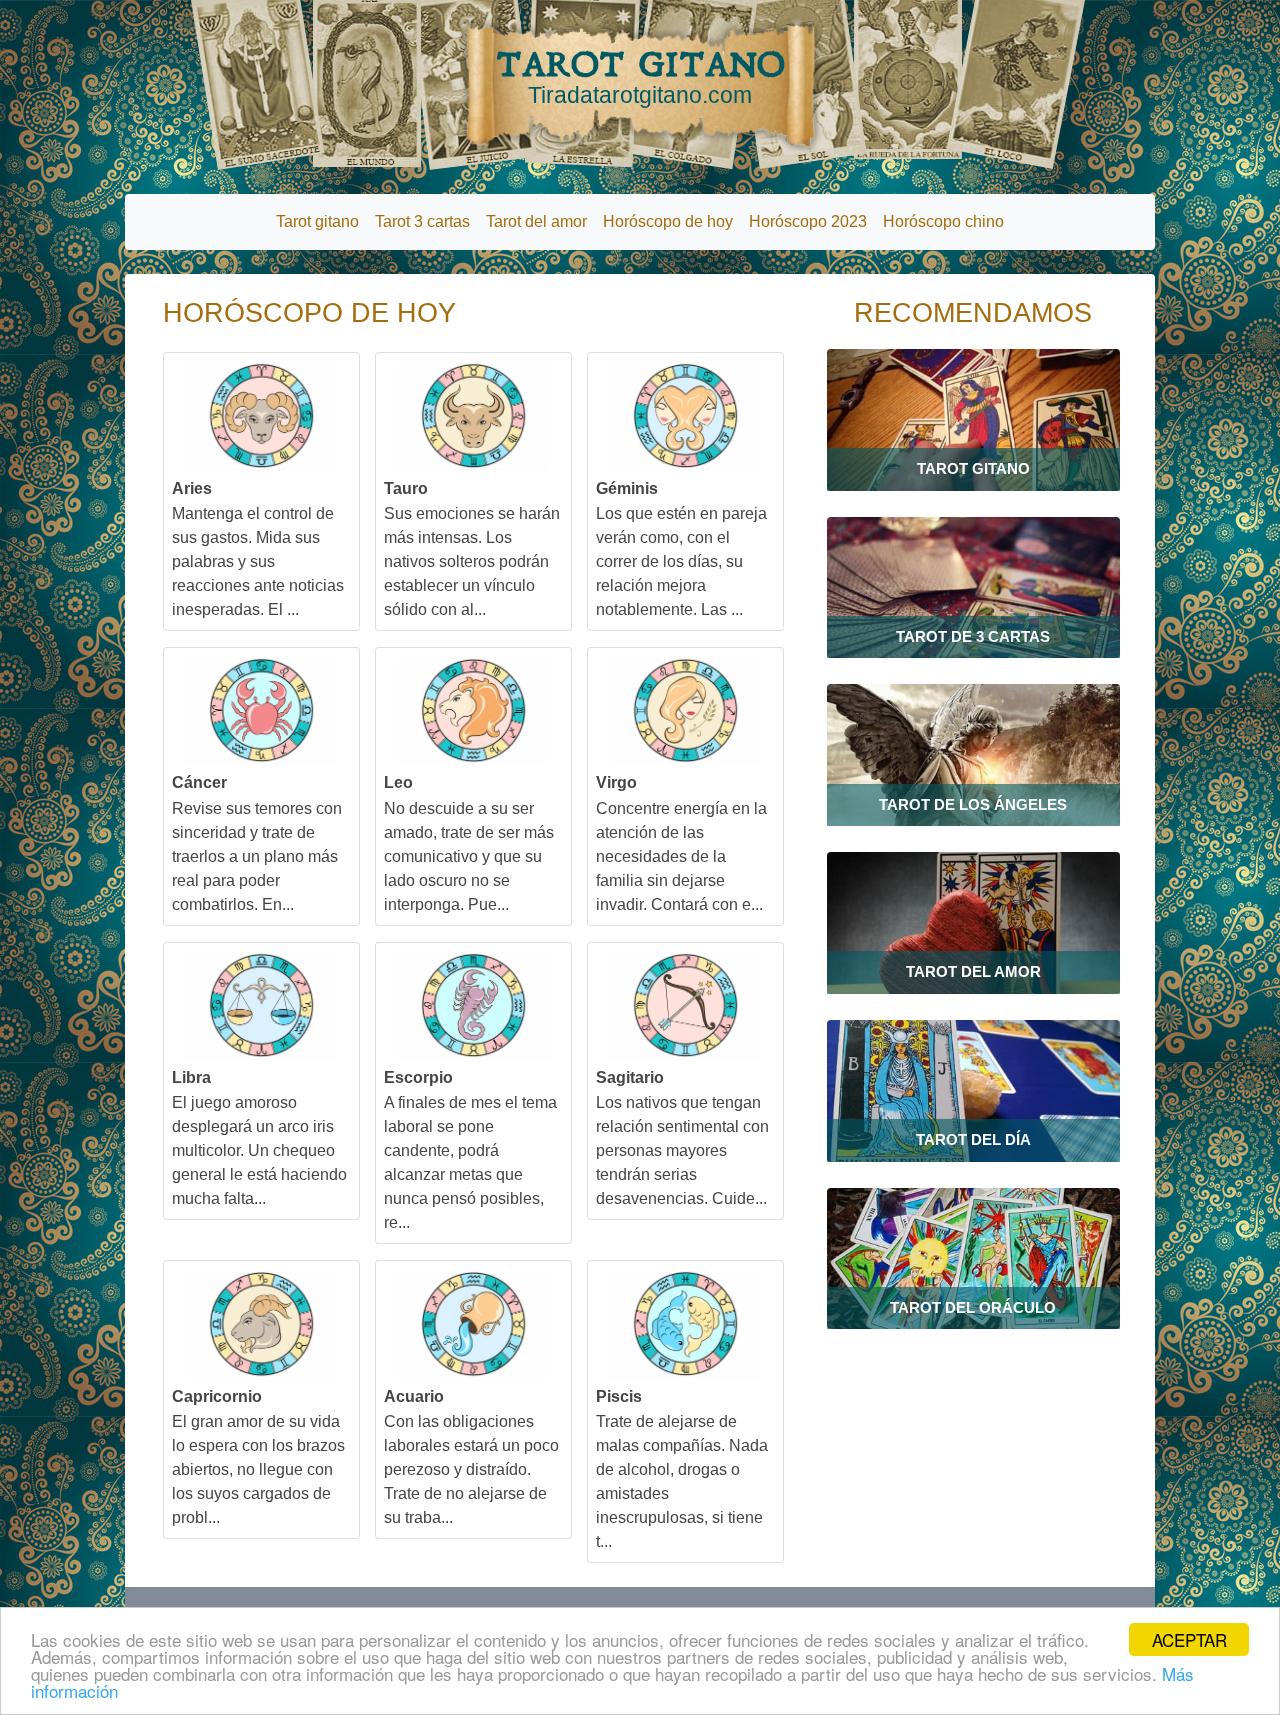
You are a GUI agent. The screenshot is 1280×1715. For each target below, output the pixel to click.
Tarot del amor (536, 221)
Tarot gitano (317, 221)
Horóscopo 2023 (808, 221)
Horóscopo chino (943, 221)
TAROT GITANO (640, 76)
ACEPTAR (1189, 1639)
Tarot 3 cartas (422, 221)
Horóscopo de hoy (668, 221)
